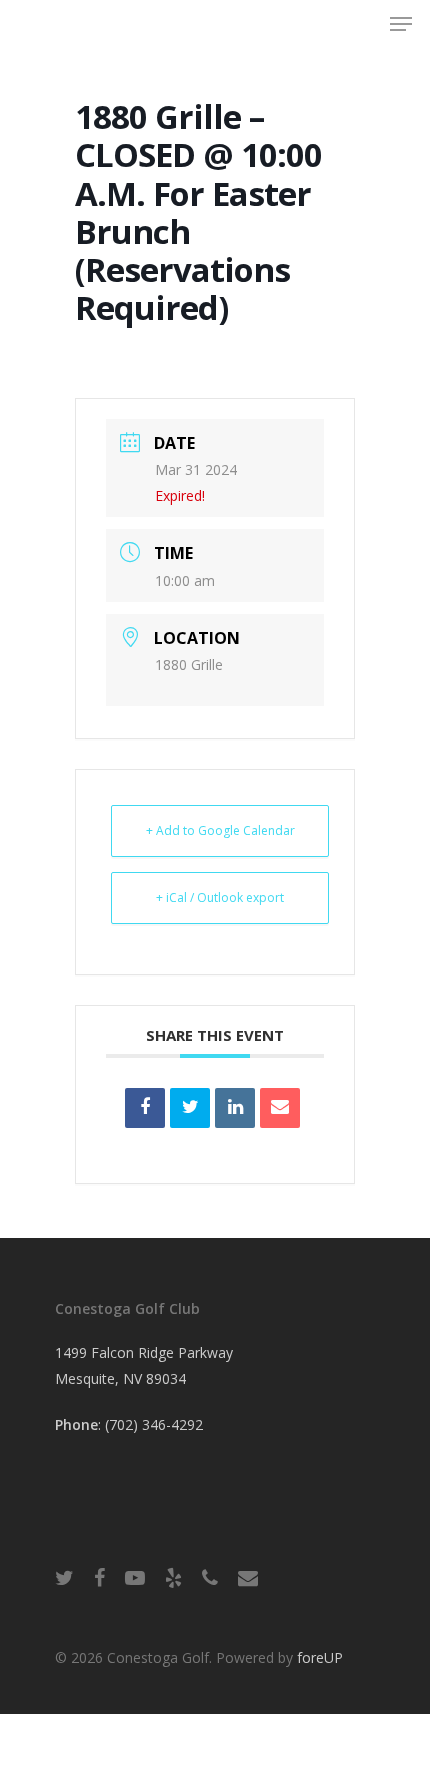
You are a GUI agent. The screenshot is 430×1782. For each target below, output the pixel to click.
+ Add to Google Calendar (220, 830)
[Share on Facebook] (145, 1108)
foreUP (320, 1657)
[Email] (280, 1108)
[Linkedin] (235, 1108)
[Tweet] (190, 1108)
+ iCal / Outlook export (220, 897)
